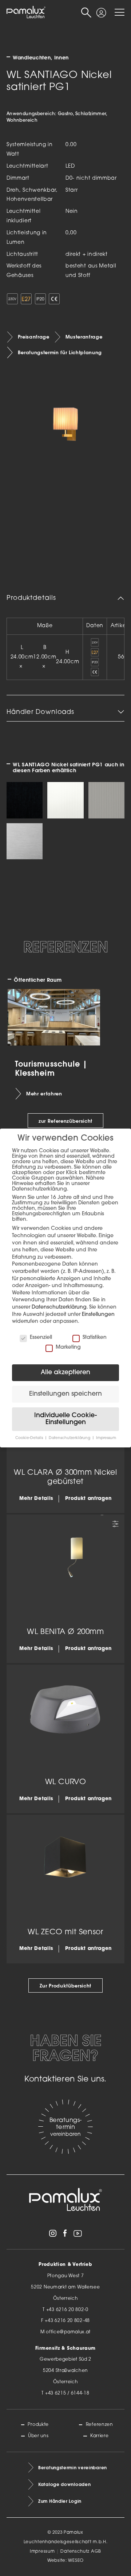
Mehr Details (36, 1499)
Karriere (99, 2436)
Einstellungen (98, 1315)
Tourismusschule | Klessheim (51, 1068)
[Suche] (86, 13)
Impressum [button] (106, 1438)
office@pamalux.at (68, 2332)
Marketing (68, 1347)
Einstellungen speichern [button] (65, 1394)
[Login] (101, 10)
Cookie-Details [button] (30, 1438)
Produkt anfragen (88, 1499)
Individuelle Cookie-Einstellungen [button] (65, 1419)
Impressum (42, 2552)
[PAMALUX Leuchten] (26, 12)
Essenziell (41, 1338)
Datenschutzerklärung (59, 1307)
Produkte (38, 2425)
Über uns (38, 2436)
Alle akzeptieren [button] (65, 1373)
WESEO (76, 2561)
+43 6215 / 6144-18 (67, 2393)
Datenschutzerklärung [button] (70, 1438)
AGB (96, 2552)
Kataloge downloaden (64, 2484)
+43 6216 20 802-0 (67, 2310)
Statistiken (95, 1338)
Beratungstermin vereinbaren (73, 2468)
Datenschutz (75, 2552)
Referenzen (99, 2425)
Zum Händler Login (60, 2501)
